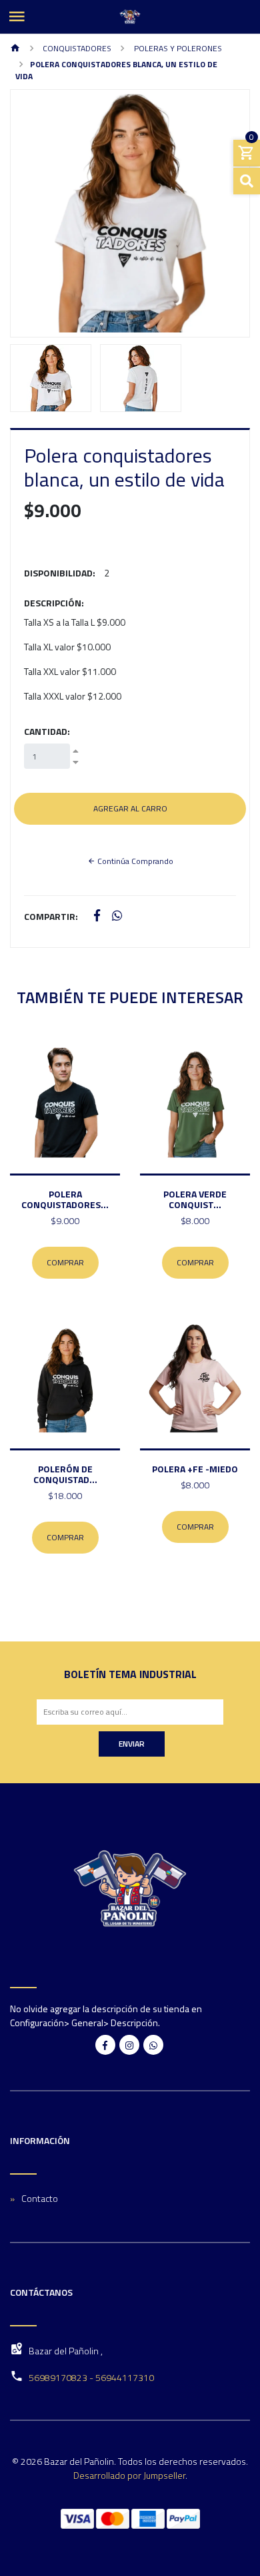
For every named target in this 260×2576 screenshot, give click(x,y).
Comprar (65, 1262)
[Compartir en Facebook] (97, 916)
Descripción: (54, 603)
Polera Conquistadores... (65, 1199)
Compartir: (51, 916)
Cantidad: (47, 731)
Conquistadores (76, 48)
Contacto (40, 2198)
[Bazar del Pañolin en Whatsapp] (153, 2045)
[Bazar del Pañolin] (130, 17)
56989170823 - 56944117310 (91, 2377)
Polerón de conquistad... (65, 1474)
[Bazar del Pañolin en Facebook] (105, 2045)
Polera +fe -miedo (195, 1469)
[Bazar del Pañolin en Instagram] (129, 2045)
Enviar (132, 1744)
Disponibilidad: (60, 573)
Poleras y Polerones (177, 48)
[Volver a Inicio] (15, 49)
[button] (29, 213)
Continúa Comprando (134, 861)
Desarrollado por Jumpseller (129, 2475)
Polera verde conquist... (195, 1199)
